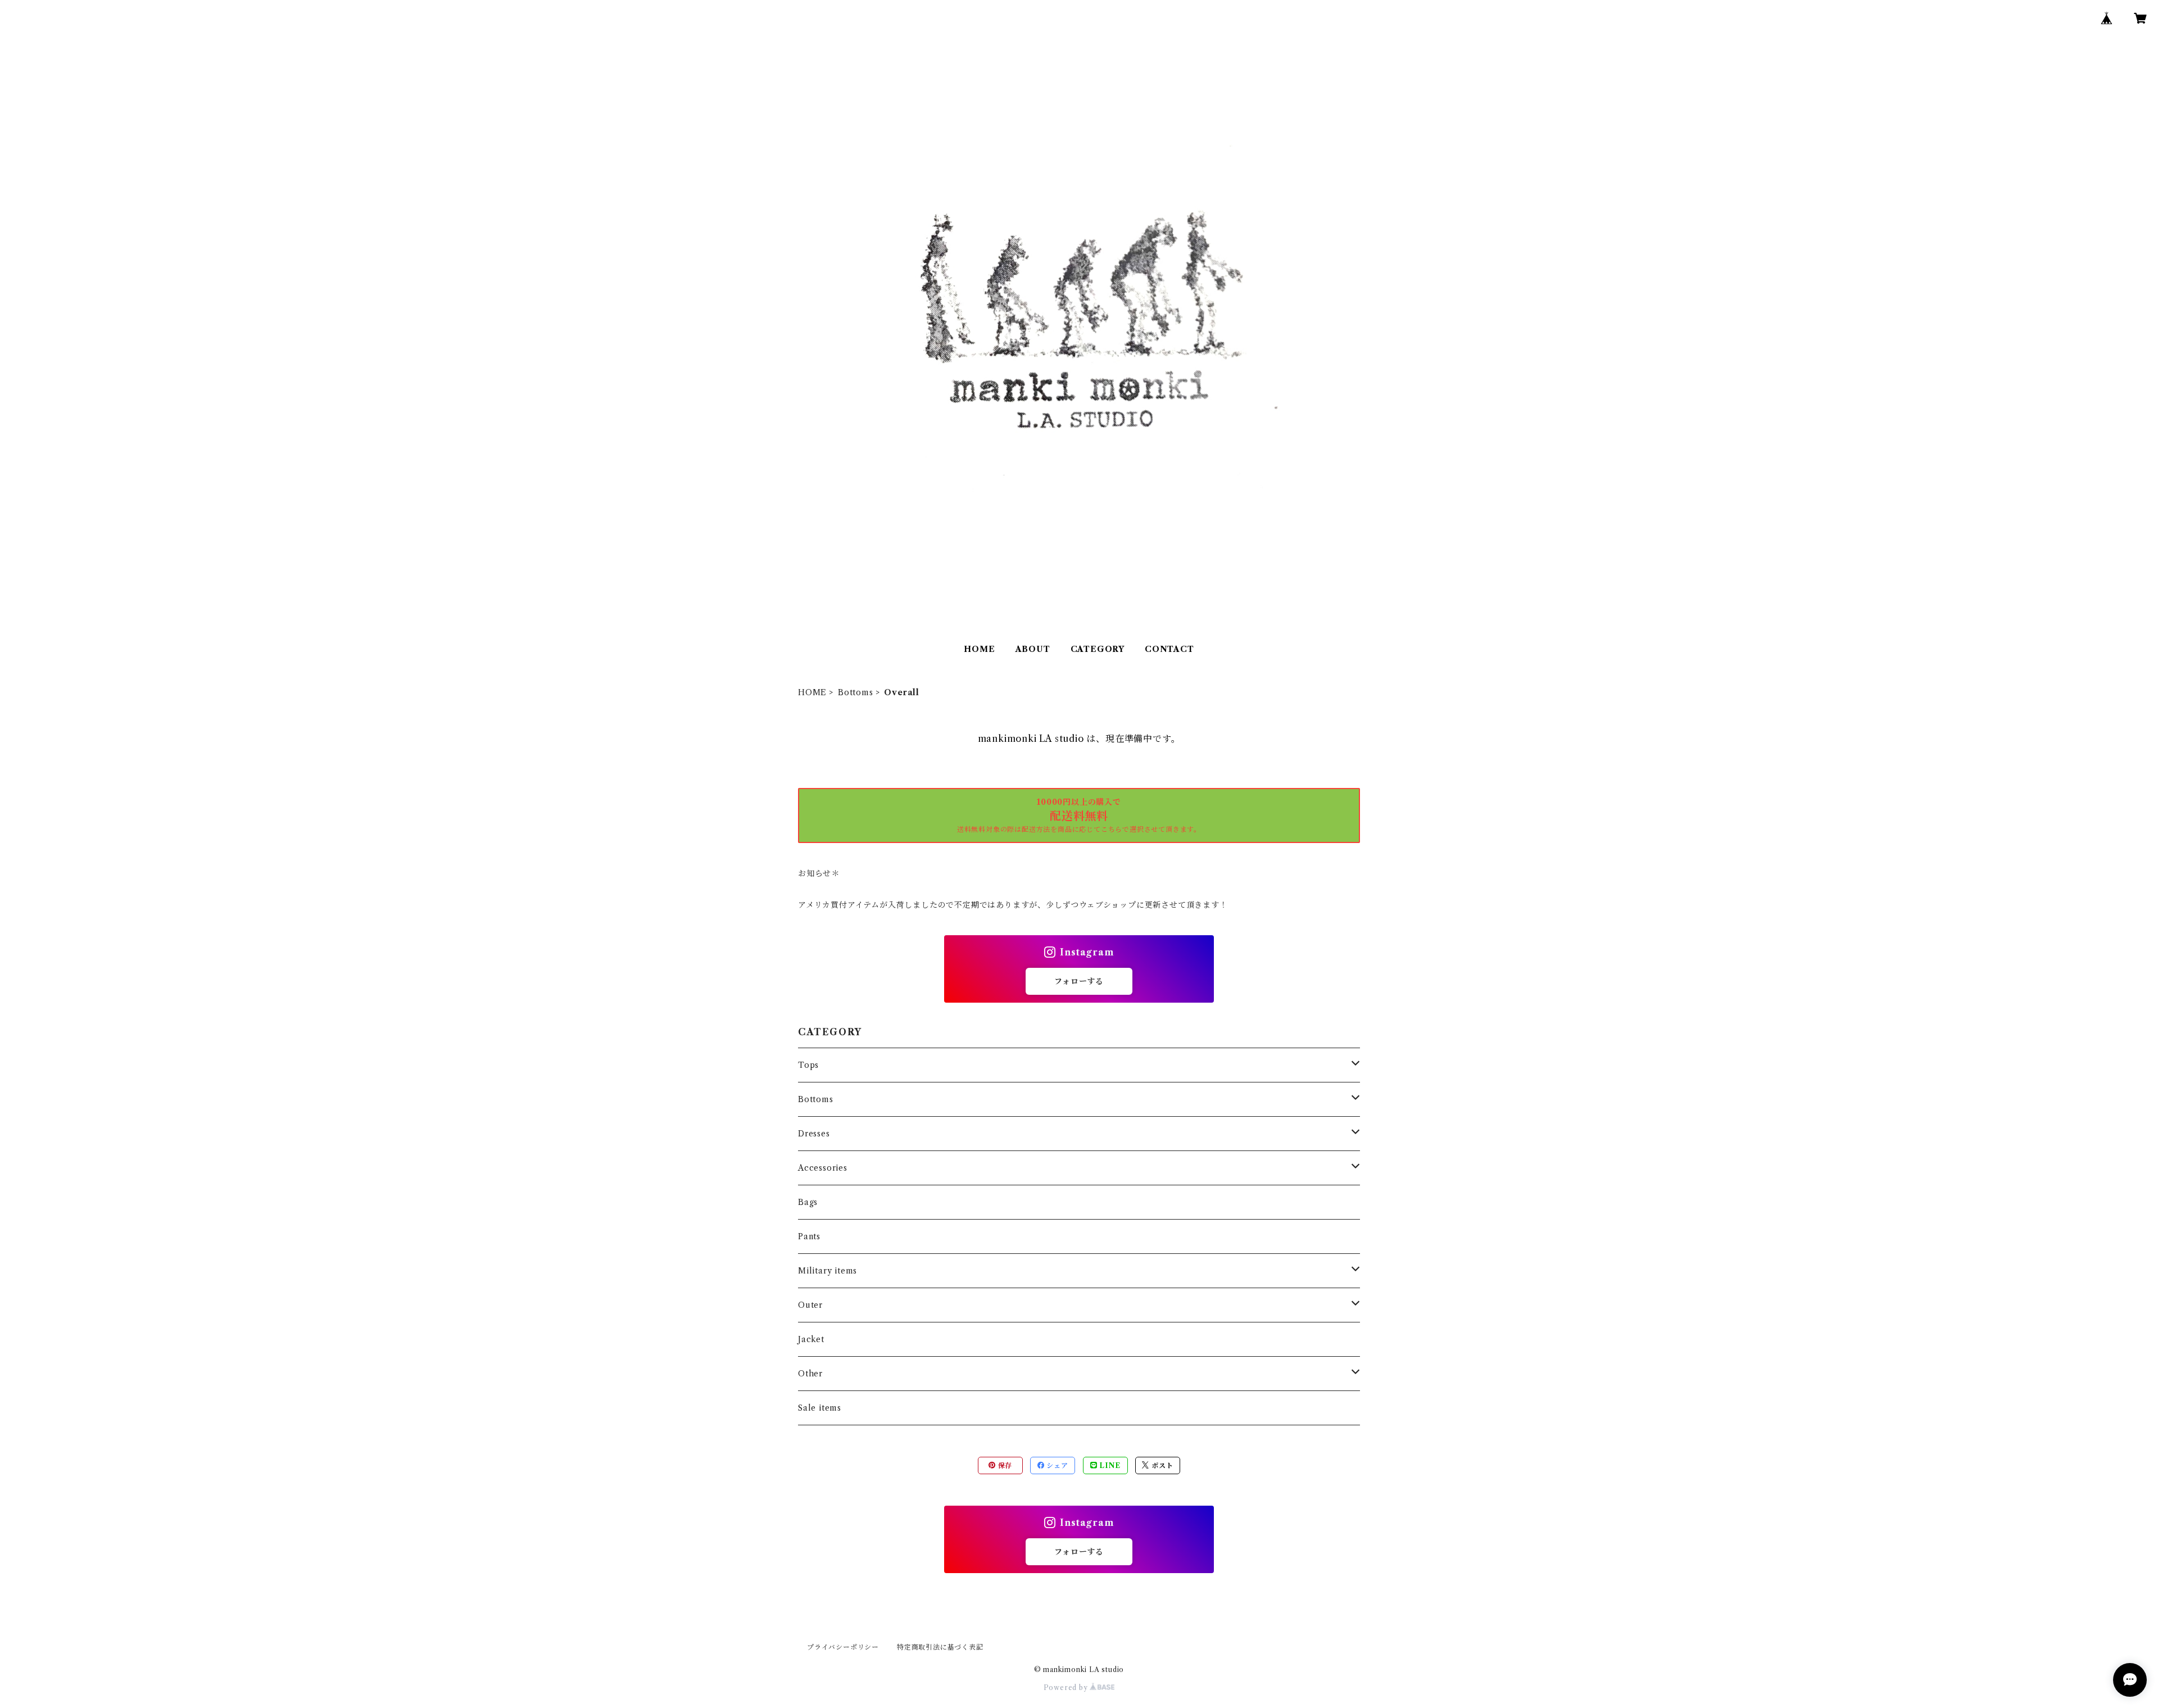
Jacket (811, 1339)
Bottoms (856, 692)
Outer (810, 1305)
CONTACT (1169, 649)
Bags (808, 1202)
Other (810, 1374)
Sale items (820, 1408)
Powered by (1067, 1687)
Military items (828, 1271)
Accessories (823, 1168)
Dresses (814, 1134)
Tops (808, 1065)
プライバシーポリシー (843, 1647)
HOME (979, 649)
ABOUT (1033, 649)
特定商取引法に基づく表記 (940, 1647)
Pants (809, 1236)
